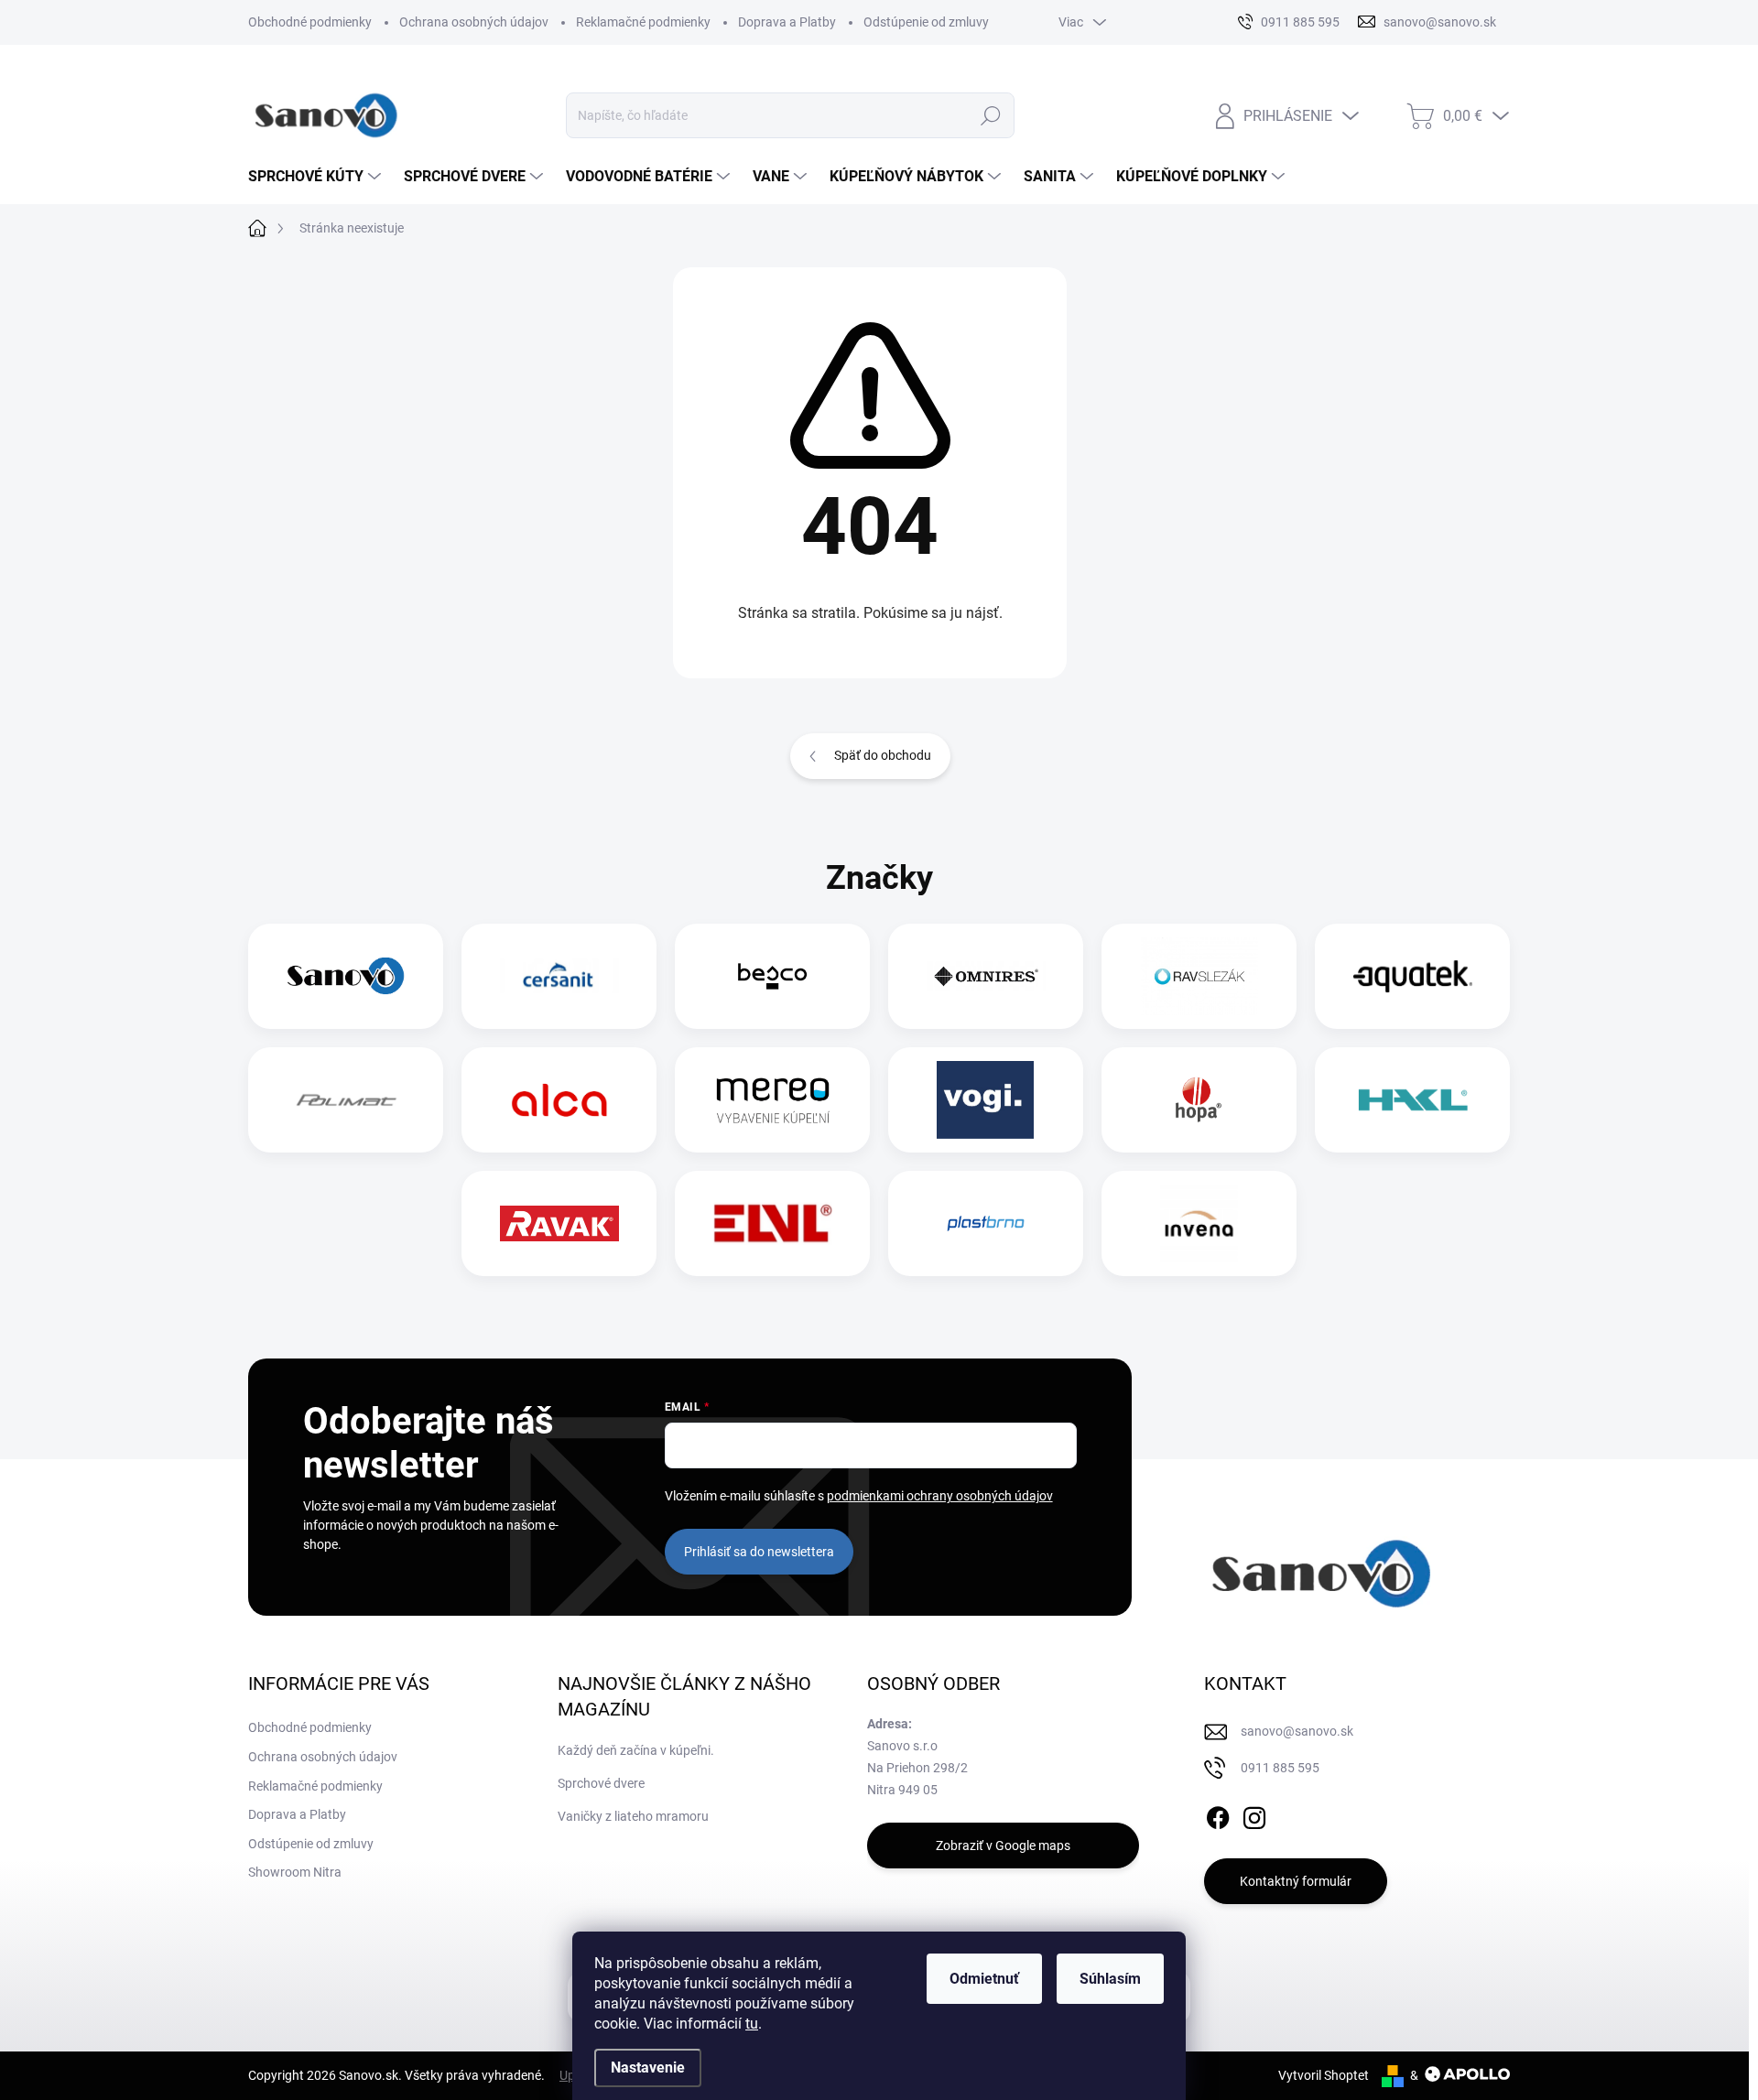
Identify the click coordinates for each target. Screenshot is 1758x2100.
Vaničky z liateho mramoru (633, 1816)
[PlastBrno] (986, 1223)
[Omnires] (986, 976)
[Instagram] (1254, 1814)
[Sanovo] (346, 976)
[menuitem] (317, 177)
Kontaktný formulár (1296, 1881)
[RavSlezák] (1199, 976)
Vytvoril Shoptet (1324, 2075)
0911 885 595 (1280, 1768)
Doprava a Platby (787, 22)
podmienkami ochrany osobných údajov (940, 1496)
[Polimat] (346, 1100)
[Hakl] (1413, 1100)
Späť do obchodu (883, 755)
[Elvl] (773, 1223)
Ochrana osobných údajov (474, 22)
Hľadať (991, 115)
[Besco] (772, 976)
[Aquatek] (1413, 976)
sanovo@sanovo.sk (1297, 1731)
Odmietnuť (984, 1979)
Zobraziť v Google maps (1003, 1846)
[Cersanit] (559, 976)
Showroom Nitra (295, 1872)
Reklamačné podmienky (643, 22)
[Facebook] (1218, 1814)
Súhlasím (1110, 1979)
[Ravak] (559, 1223)
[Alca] (559, 1100)
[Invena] (1199, 1223)
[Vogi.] (985, 1100)
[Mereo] (773, 1100)
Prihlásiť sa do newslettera (759, 1552)
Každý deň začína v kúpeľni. (636, 1750)
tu (752, 2024)
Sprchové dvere (601, 1783)
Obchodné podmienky (310, 22)
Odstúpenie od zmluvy (926, 22)
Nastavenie (648, 2068)
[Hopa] (1199, 1100)
